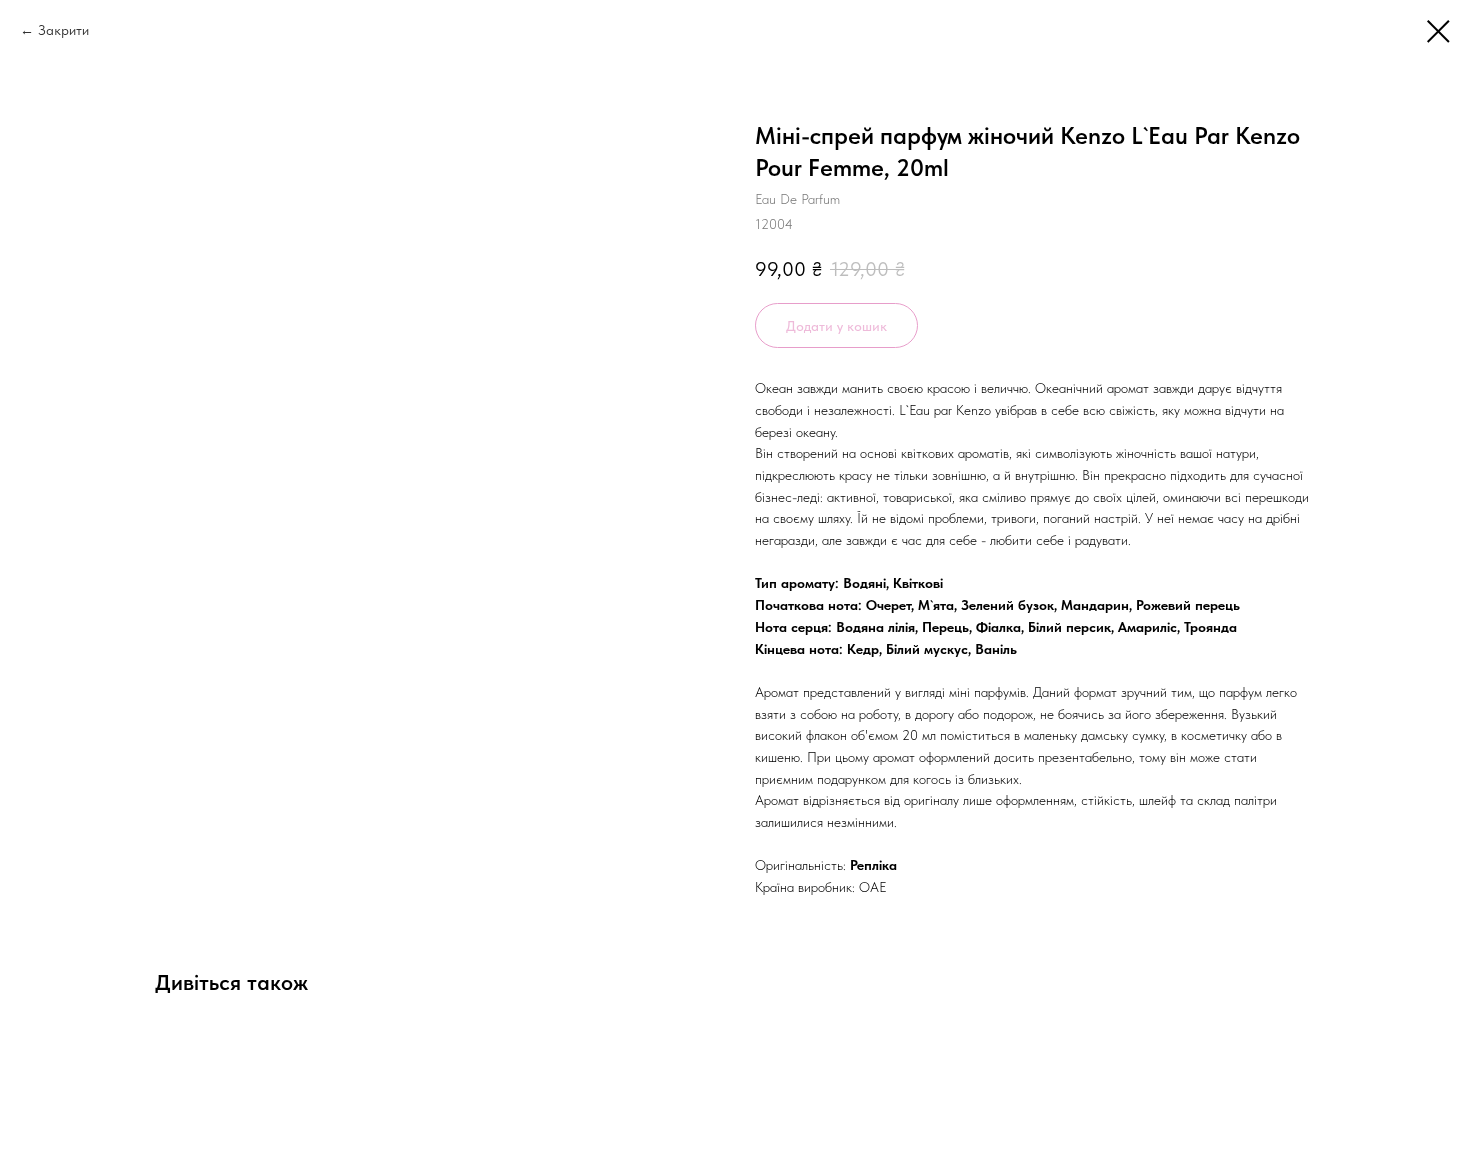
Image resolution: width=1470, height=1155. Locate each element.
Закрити (63, 30)
